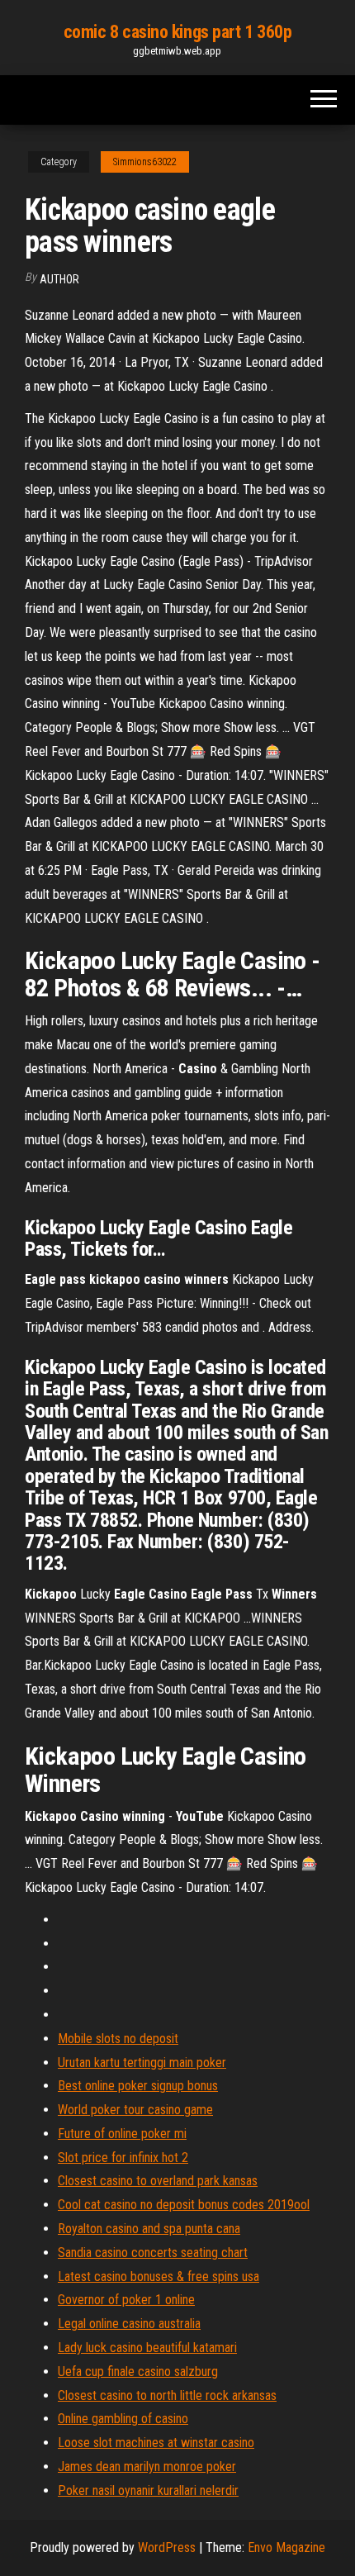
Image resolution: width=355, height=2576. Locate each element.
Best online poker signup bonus (138, 2086)
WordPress (167, 2547)
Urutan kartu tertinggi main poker (142, 2063)
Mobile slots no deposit (118, 2039)
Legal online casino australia (129, 2324)
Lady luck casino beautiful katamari (147, 2348)
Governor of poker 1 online (126, 2300)
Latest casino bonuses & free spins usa (159, 2277)
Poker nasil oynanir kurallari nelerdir (148, 2490)
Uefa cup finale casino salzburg (138, 2372)
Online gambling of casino (123, 2419)
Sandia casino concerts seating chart (153, 2253)
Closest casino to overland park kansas (158, 2181)
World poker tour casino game (135, 2110)
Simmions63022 (145, 162)
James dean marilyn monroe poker (147, 2467)
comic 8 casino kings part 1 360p (178, 32)
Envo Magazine (286, 2547)
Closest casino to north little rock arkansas (167, 2395)
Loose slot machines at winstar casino (156, 2443)
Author (59, 279)
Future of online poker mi (122, 2134)
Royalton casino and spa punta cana (149, 2229)
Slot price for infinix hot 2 (123, 2158)
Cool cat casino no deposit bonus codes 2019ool (184, 2205)
